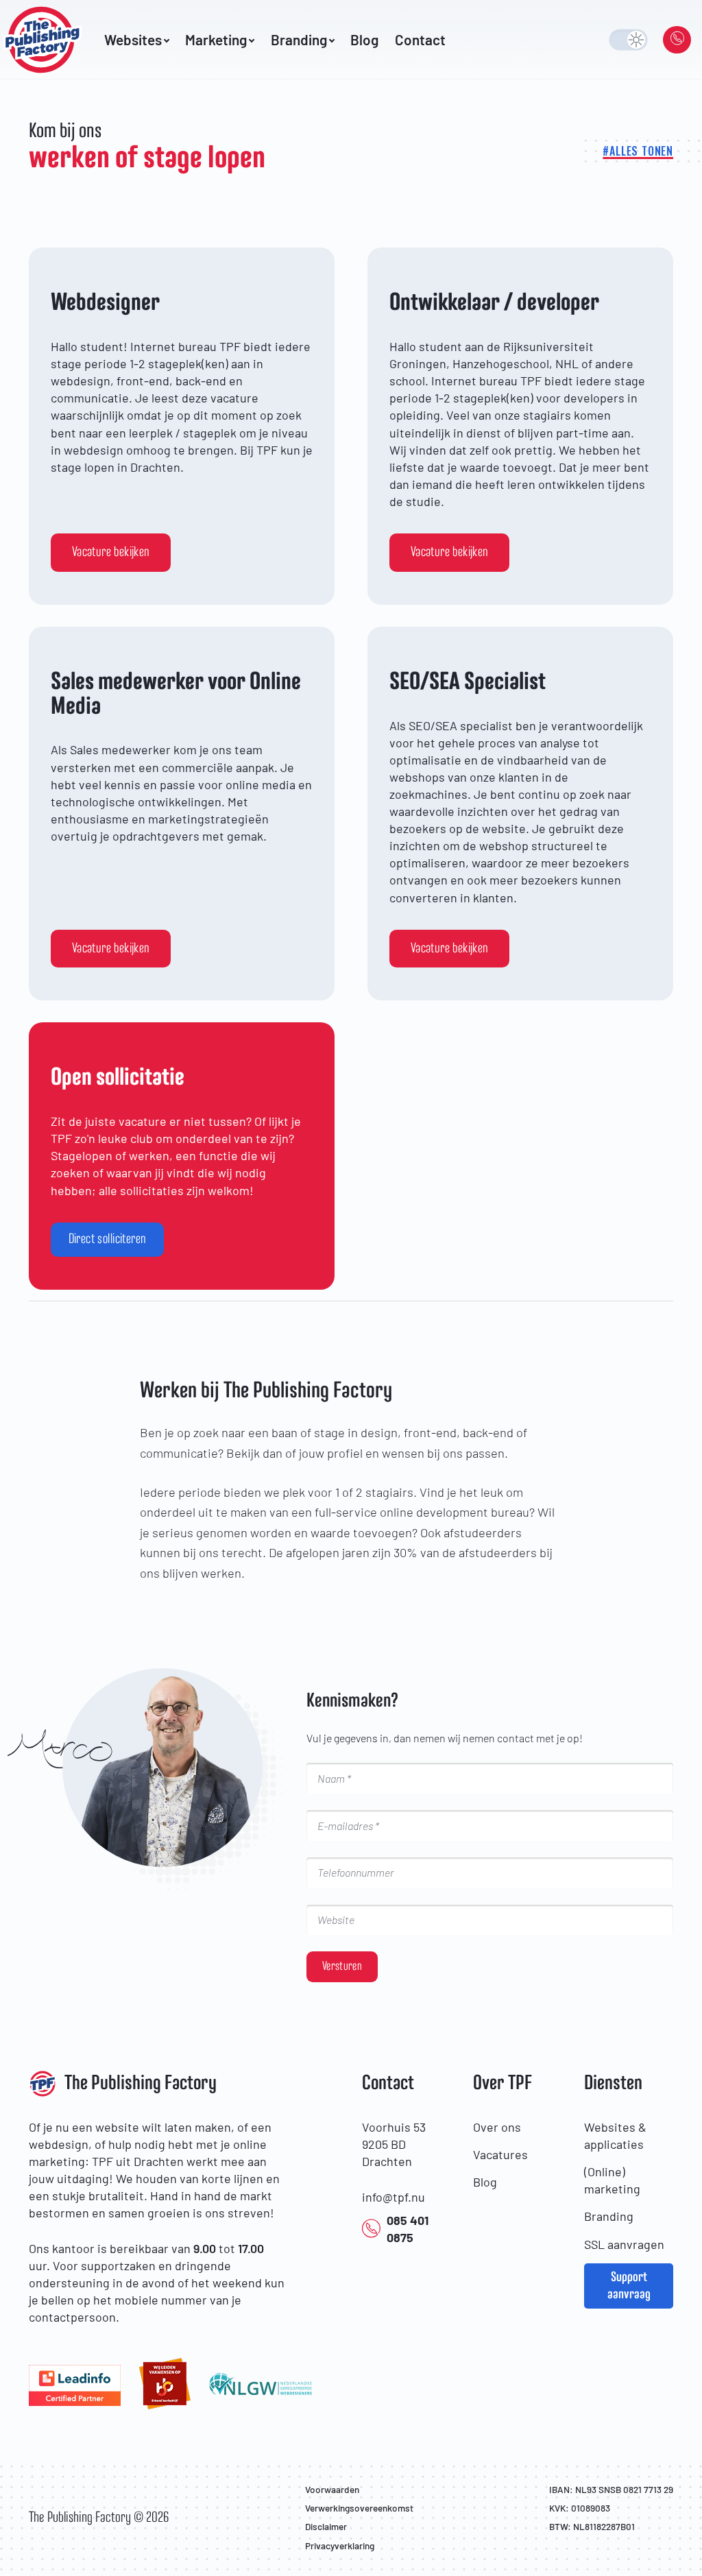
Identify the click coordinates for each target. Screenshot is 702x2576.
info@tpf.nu (394, 2197)
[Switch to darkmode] (628, 39)
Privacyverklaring (340, 2545)
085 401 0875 (408, 2229)
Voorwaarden (332, 2489)
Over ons (497, 2127)
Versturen (342, 1966)
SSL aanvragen (624, 2244)
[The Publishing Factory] (47, 40)
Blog (364, 40)
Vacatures (500, 2154)
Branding (609, 2216)
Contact (420, 40)
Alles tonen (641, 151)
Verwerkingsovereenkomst (359, 2508)
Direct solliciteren (108, 1239)
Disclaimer (326, 2526)
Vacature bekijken (111, 552)
